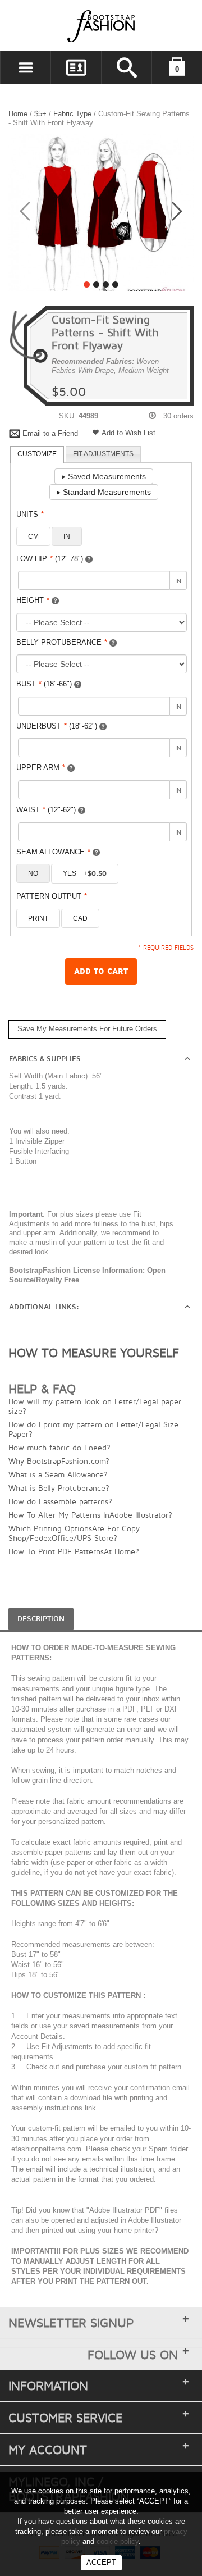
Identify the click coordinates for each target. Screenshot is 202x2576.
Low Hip (50, 559)
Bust (44, 684)
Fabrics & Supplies (45, 1059)
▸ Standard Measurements (104, 492)
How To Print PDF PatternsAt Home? (74, 1551)
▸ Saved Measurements (104, 476)
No (33, 873)
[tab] (37, 454)
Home (18, 114)
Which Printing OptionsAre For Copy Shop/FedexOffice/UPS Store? (74, 1533)
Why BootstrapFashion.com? (59, 1461)
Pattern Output (52, 896)
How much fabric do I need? (59, 1447)
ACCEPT (101, 2562)
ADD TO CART (101, 971)
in (67, 536)
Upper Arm (41, 768)
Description (41, 1619)
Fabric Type (72, 114)
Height (33, 600)
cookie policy (118, 2541)
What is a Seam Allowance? (58, 1474)
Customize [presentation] (37, 454)
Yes (85, 873)
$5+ (40, 114)
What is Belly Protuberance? (59, 1488)
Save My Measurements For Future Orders (87, 1029)
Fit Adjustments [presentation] (103, 454)
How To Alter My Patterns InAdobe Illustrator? (90, 1515)
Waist (46, 810)
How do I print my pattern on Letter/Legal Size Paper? (93, 1429)
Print (38, 918)
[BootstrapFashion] (67, 26)
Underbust (57, 726)
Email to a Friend (50, 433)
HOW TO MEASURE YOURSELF (94, 1353)
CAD (80, 918)
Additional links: (44, 1307)
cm (33, 536)
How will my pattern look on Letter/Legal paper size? (95, 1406)
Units (30, 514)
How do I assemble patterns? (60, 1501)
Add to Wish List (128, 433)
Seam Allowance (53, 852)
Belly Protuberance (62, 642)
